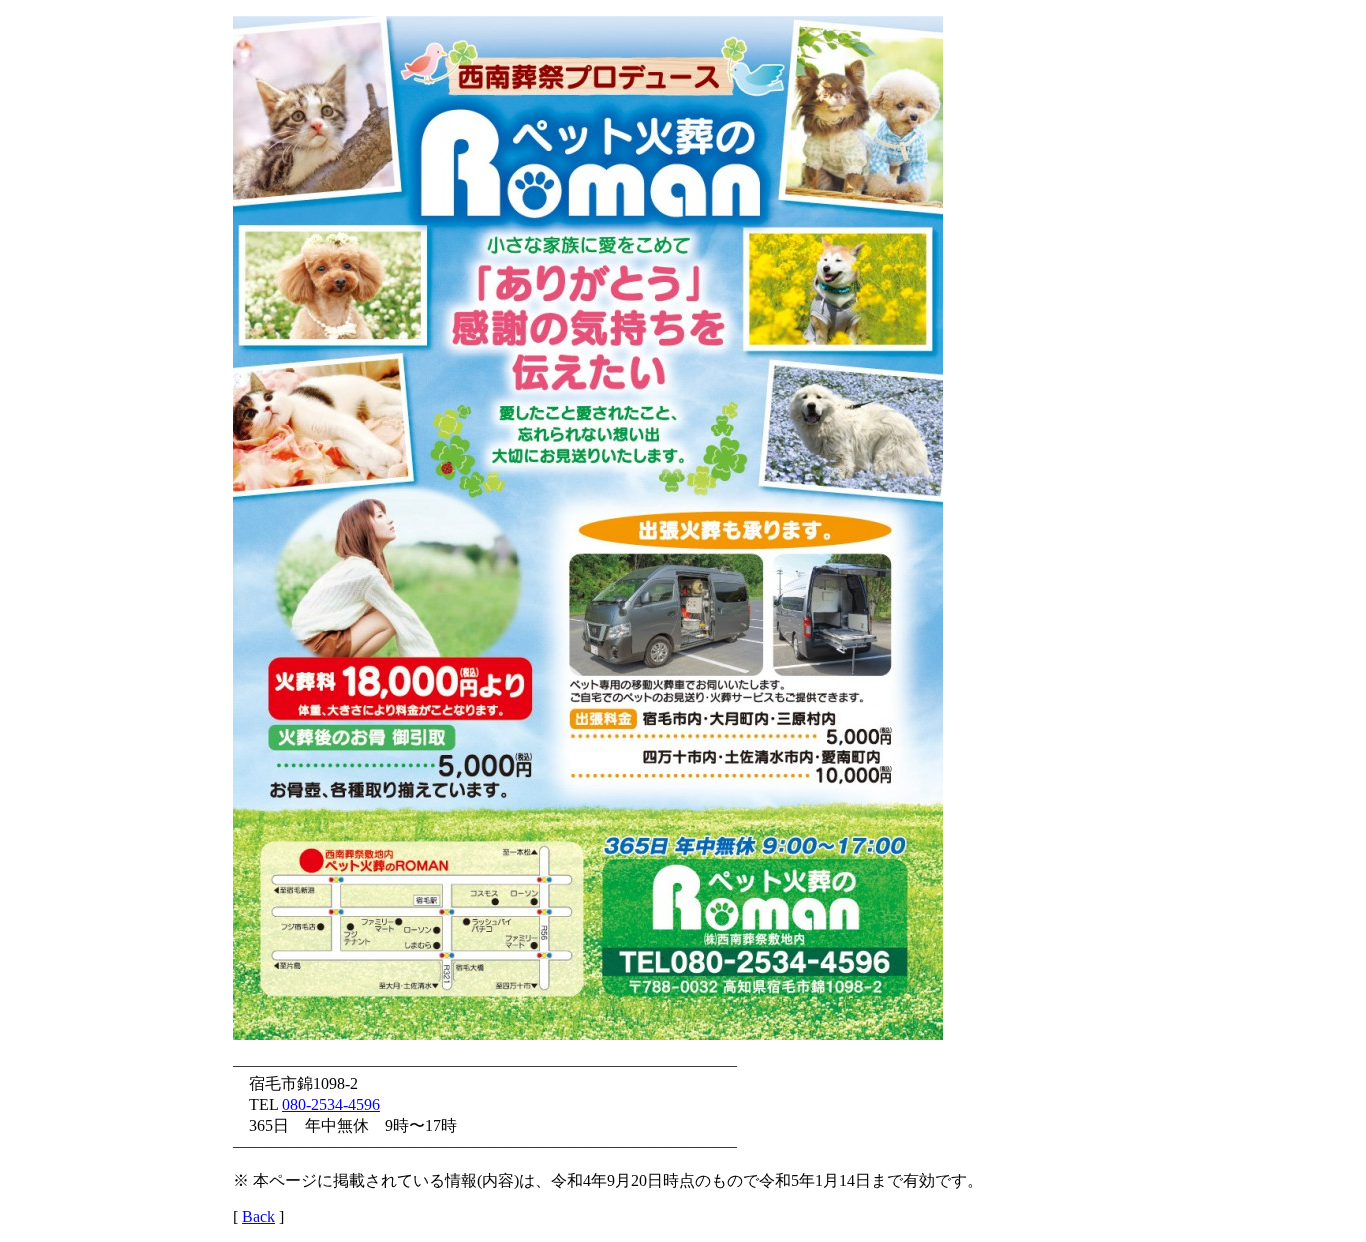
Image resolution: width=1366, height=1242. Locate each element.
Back (258, 1216)
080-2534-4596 (331, 1104)
